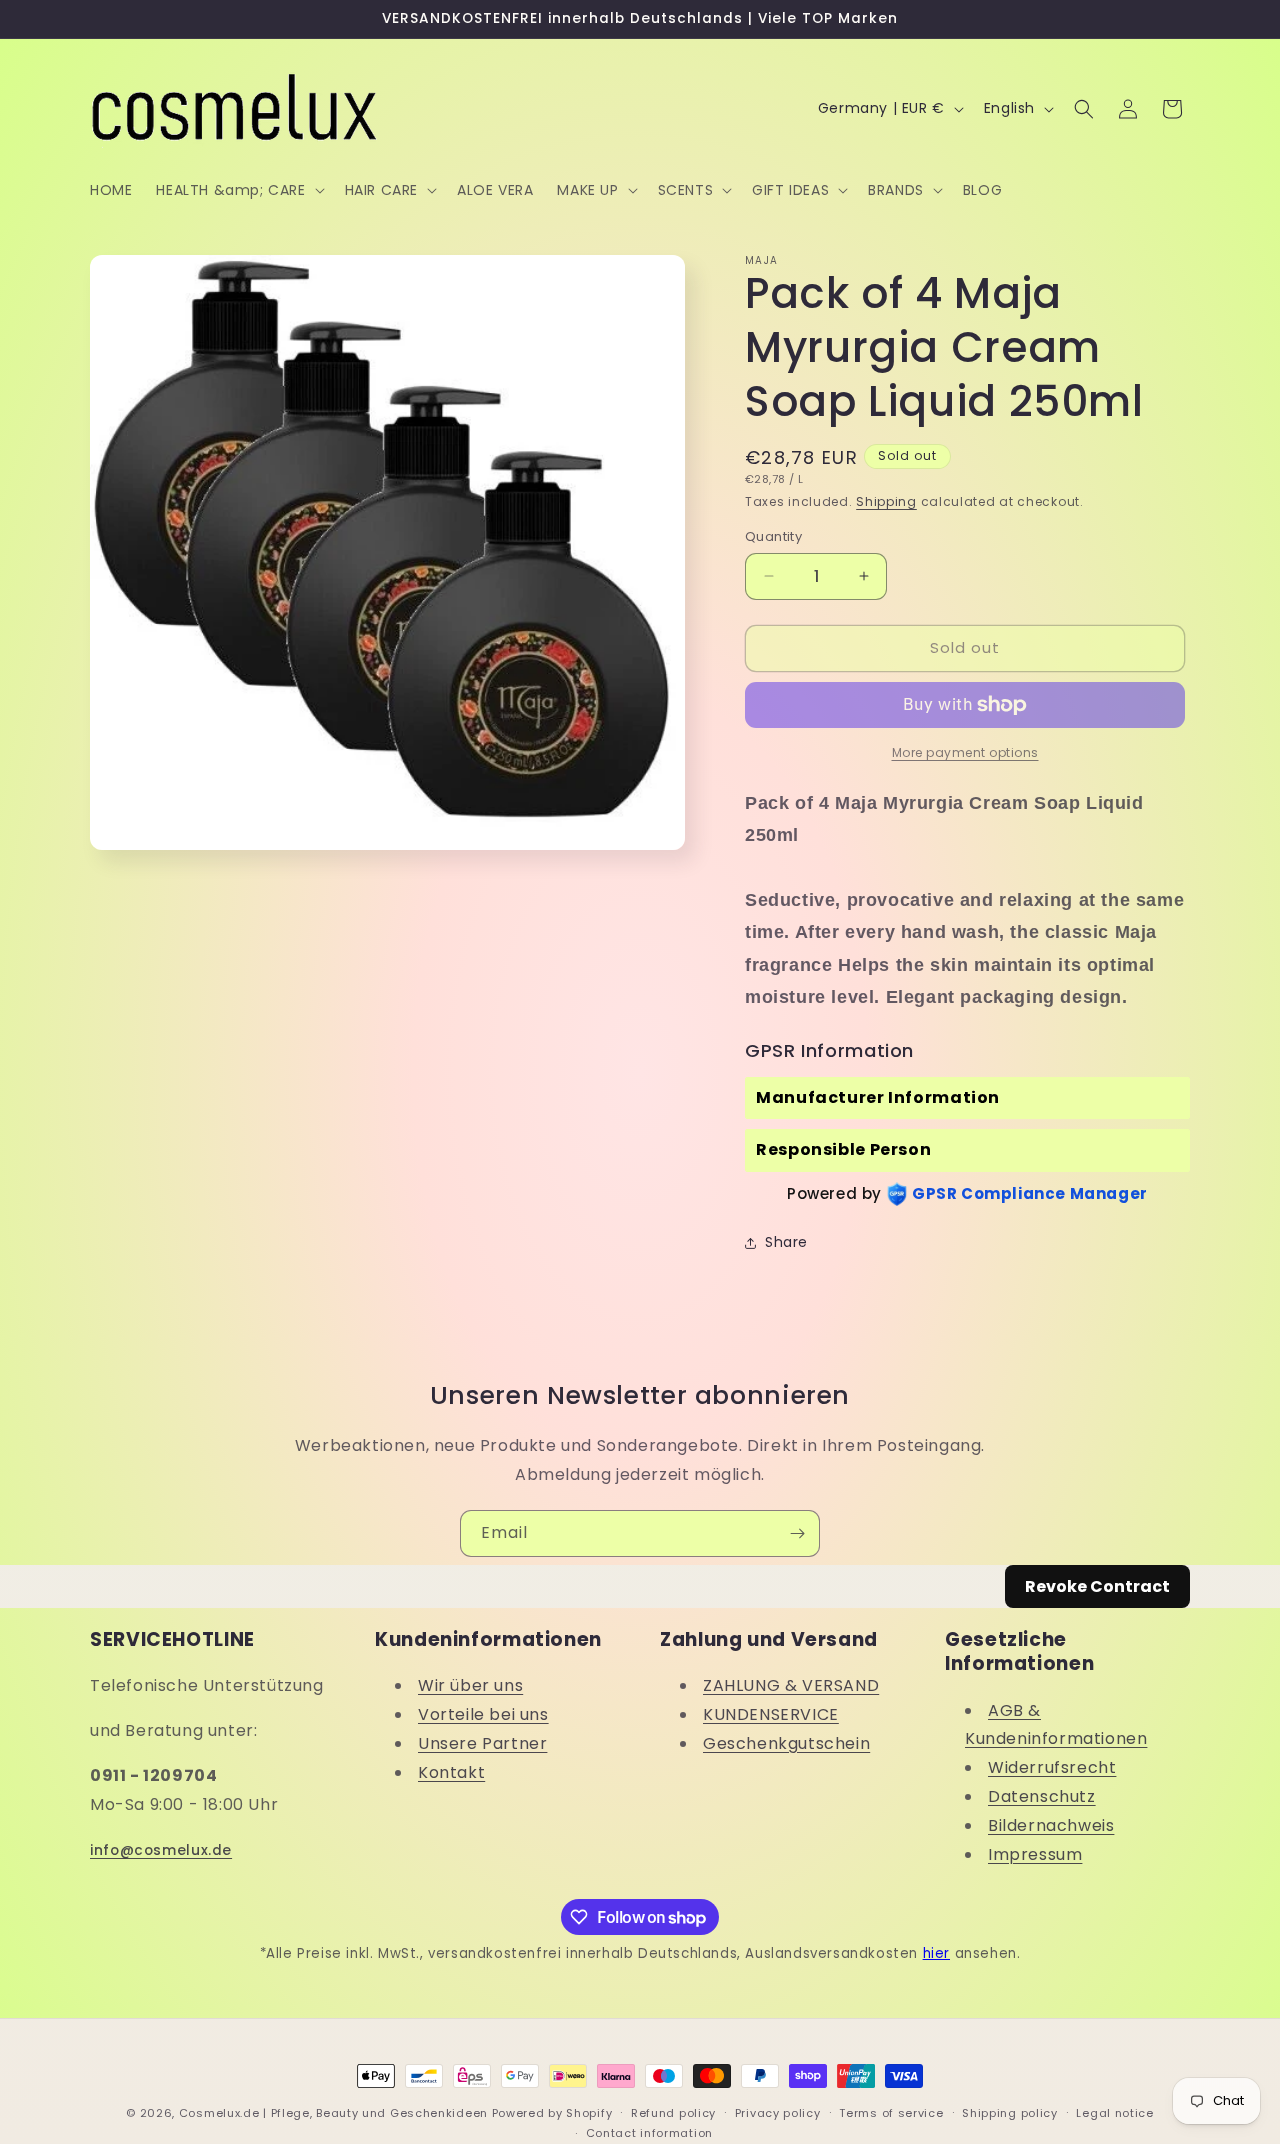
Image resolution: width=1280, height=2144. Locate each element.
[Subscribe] (797, 1533)
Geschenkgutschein (786, 1743)
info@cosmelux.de (161, 1850)
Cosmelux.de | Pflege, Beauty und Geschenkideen (333, 2113)
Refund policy (673, 2113)
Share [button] (786, 1242)
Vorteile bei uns (483, 1714)
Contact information (649, 2133)
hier (936, 1953)
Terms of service (891, 2113)
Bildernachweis (1051, 1825)
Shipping (886, 501)
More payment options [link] (965, 752)
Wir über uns (470, 1685)
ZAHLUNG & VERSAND (791, 1685)
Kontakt (451, 1772)
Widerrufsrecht (1052, 1767)
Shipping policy (1010, 2113)
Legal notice (1114, 2113)
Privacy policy (778, 2113)
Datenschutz (1042, 1796)
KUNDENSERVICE (771, 1714)
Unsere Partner (482, 1743)
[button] (238, 190)
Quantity (773, 536)
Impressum (1035, 1854)
